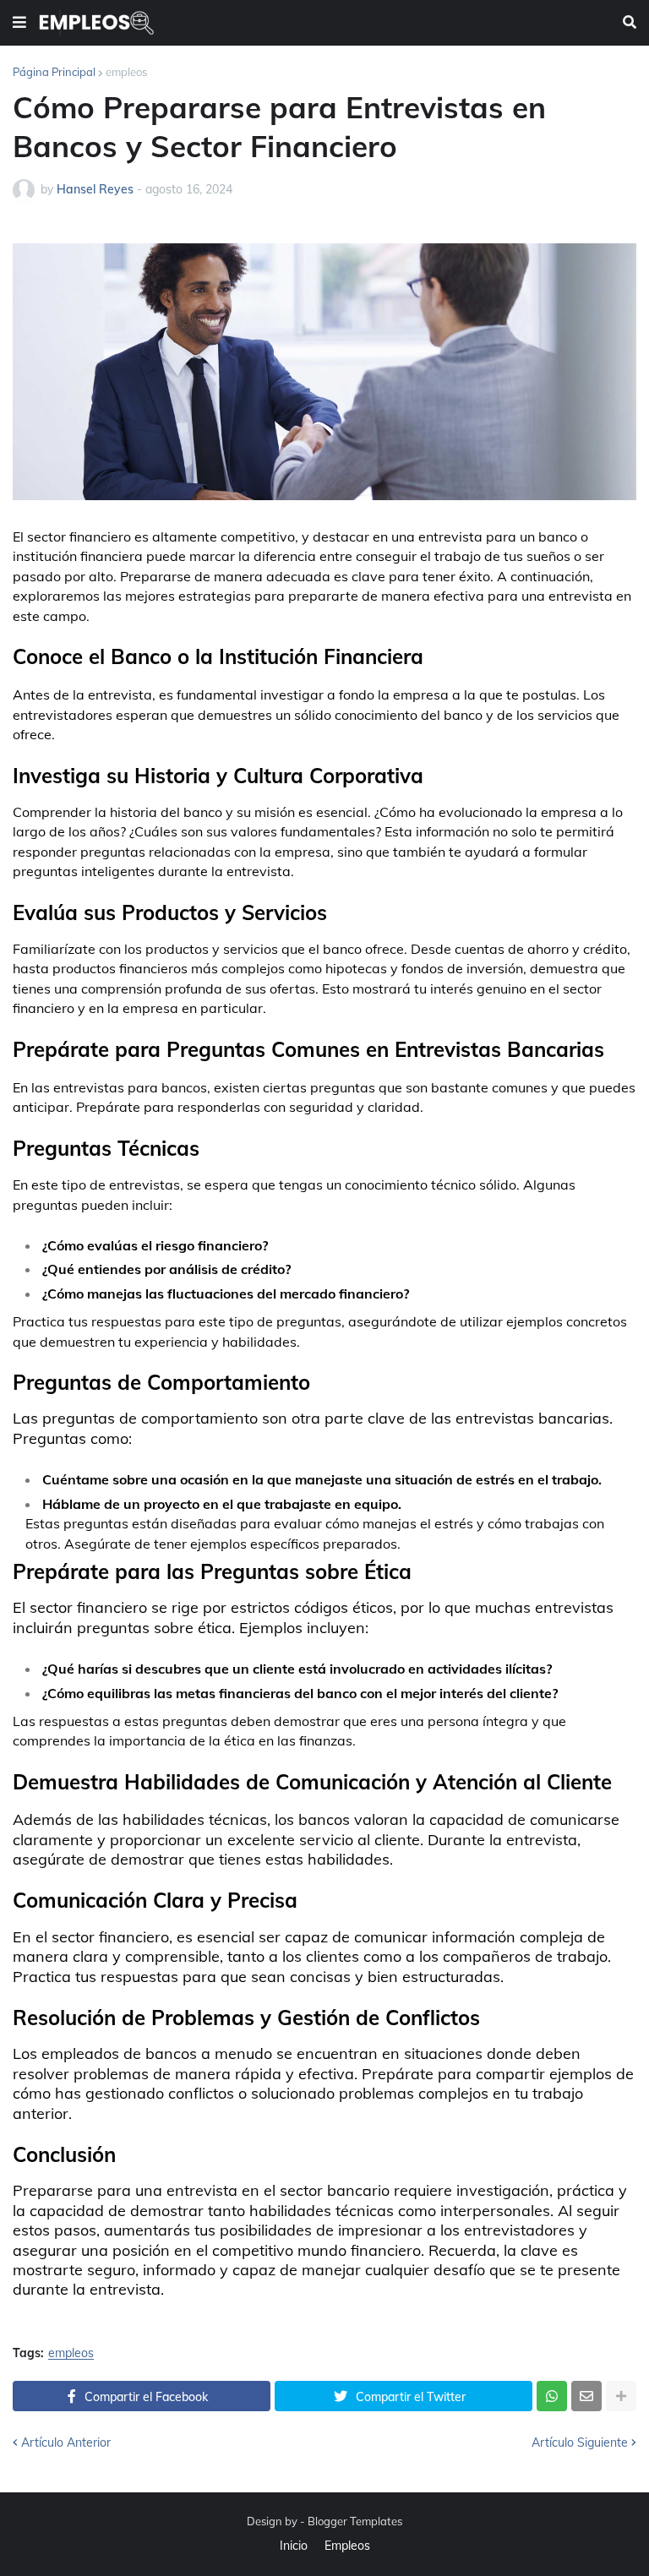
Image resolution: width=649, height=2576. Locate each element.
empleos (126, 72)
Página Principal (54, 72)
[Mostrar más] (621, 2396)
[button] (19, 23)
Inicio (294, 2546)
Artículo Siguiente (580, 2443)
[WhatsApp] (552, 2396)
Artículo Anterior (66, 2443)
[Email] (586, 2396)
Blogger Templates (355, 2521)
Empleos (347, 2546)
